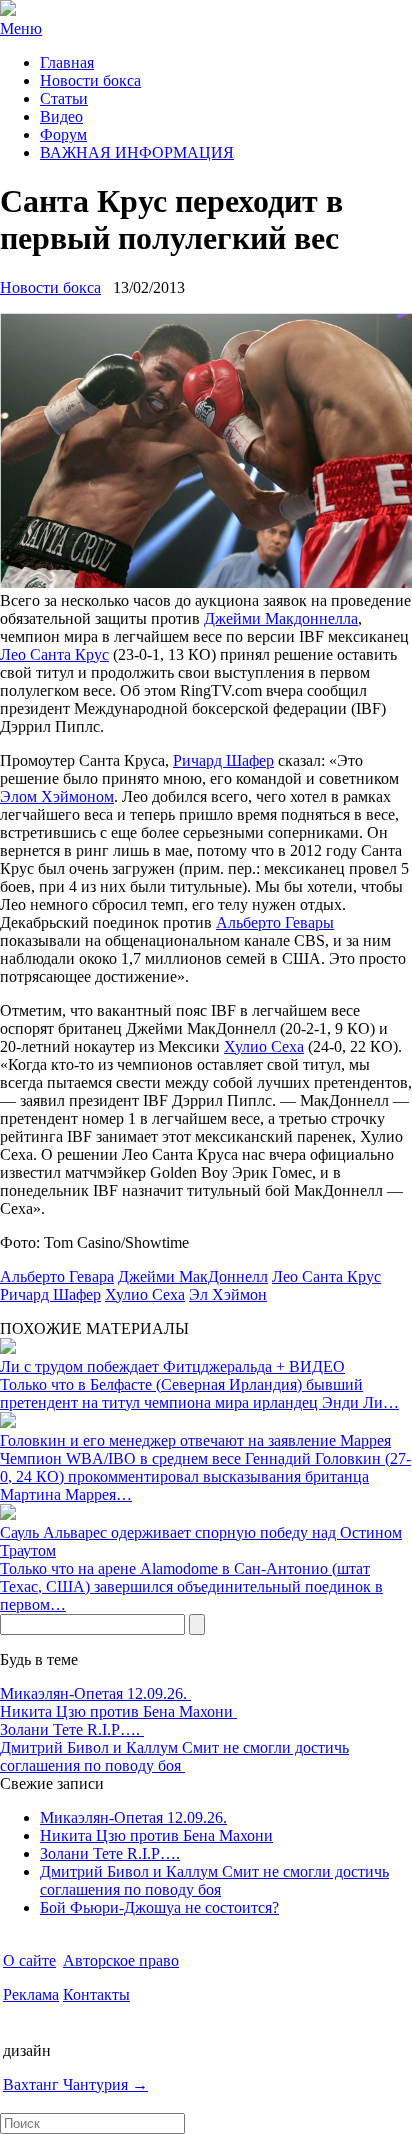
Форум (63, 134)
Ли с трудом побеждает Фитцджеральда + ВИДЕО (172, 1366)
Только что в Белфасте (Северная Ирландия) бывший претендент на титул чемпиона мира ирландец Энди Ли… (199, 1393)
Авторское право (121, 1960)
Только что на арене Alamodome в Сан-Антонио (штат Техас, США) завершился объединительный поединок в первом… (191, 1586)
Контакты (96, 1994)
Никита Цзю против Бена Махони (118, 1711)
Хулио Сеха (264, 1046)
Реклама (31, 1994)
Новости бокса (90, 80)
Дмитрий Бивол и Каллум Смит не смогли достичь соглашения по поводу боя (174, 1756)
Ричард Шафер (223, 760)
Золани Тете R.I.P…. (72, 1729)
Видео (61, 116)
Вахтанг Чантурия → (75, 2084)
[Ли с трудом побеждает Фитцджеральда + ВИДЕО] (8, 1348)
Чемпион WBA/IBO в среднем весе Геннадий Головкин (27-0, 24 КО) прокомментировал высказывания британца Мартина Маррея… (205, 1476)
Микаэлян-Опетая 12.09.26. (95, 1693)
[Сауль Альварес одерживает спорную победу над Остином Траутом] (8, 1514)
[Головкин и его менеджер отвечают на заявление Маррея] (8, 1422)
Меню (21, 28)
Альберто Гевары (275, 922)
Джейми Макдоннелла (281, 618)
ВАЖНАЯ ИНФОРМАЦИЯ (137, 152)
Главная (67, 62)
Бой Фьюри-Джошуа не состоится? (159, 1907)
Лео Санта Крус (54, 654)
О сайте (29, 1960)
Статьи (64, 98)
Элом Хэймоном (57, 796)
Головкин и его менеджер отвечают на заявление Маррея (195, 1440)
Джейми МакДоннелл (193, 1276)
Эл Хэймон (228, 1294)
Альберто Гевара (57, 1276)
